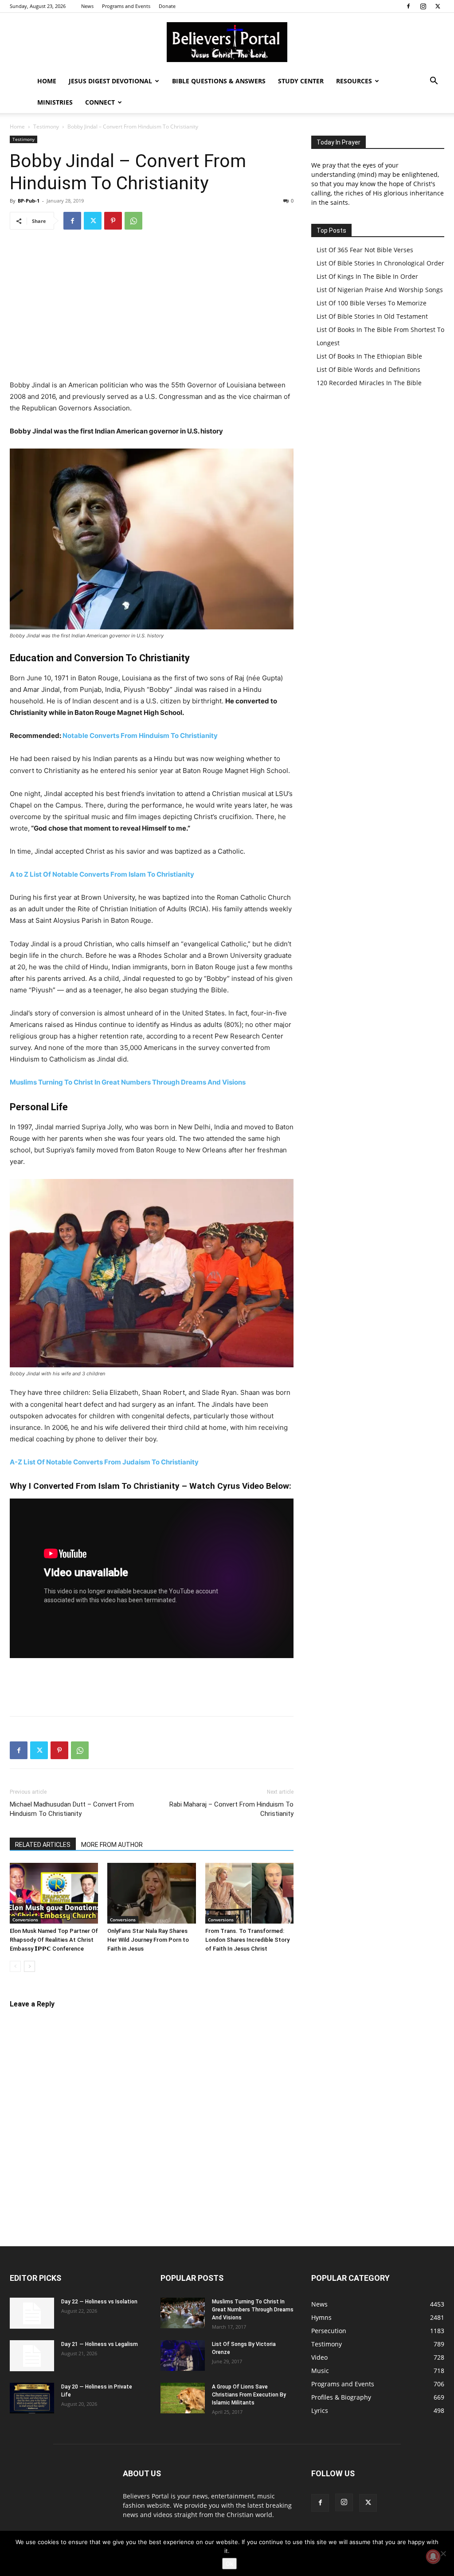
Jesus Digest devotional (110, 81)
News (87, 6)
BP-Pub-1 (29, 201)
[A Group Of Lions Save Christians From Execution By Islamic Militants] (183, 2398)
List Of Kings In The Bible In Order (367, 276)
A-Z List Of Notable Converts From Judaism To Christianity (104, 1462)
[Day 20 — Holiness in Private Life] (32, 2398)
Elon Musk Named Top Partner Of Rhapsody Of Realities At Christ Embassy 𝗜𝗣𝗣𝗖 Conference (54, 1940)
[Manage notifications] (433, 2556)
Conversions (25, 1920)
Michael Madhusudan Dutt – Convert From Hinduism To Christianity (72, 1809)
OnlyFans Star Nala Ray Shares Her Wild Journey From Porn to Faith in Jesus (148, 1940)
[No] (443, 2553)
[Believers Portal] (227, 42)
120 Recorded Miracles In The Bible (369, 383)
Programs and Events (126, 6)
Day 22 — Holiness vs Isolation (99, 2302)
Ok (229, 2564)
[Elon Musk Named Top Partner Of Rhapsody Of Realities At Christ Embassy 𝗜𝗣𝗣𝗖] (54, 1893)
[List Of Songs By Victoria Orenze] (183, 2355)
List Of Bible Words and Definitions (368, 369)
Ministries (55, 102)
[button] (434, 82)
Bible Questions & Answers (219, 81)
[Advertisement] (152, 304)
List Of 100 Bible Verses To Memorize (372, 303)
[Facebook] (408, 6)
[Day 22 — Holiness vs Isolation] (32, 2313)
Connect (100, 102)
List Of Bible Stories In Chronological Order (380, 263)
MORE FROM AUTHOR (112, 1845)
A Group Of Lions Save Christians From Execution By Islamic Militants (249, 2395)
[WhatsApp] (133, 221)
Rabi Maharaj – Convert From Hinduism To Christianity (231, 1809)
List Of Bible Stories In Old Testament (372, 316)
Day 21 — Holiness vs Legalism (100, 2344)
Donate (167, 6)
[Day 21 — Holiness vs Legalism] (32, 2356)
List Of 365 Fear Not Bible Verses (365, 250)
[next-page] (29, 1966)
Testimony (46, 127)
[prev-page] (15, 1966)
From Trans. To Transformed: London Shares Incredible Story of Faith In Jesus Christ (247, 1940)
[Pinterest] (113, 221)
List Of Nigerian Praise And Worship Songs (380, 290)
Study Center (301, 81)
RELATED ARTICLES (43, 1845)
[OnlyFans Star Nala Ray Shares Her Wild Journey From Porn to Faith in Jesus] (151, 1893)
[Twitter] (438, 6)
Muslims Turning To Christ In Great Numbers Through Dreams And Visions (128, 1082)
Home (47, 81)
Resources (354, 81)
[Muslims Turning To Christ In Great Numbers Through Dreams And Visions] (183, 2313)
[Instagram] (423, 6)
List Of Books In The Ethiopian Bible (369, 356)
